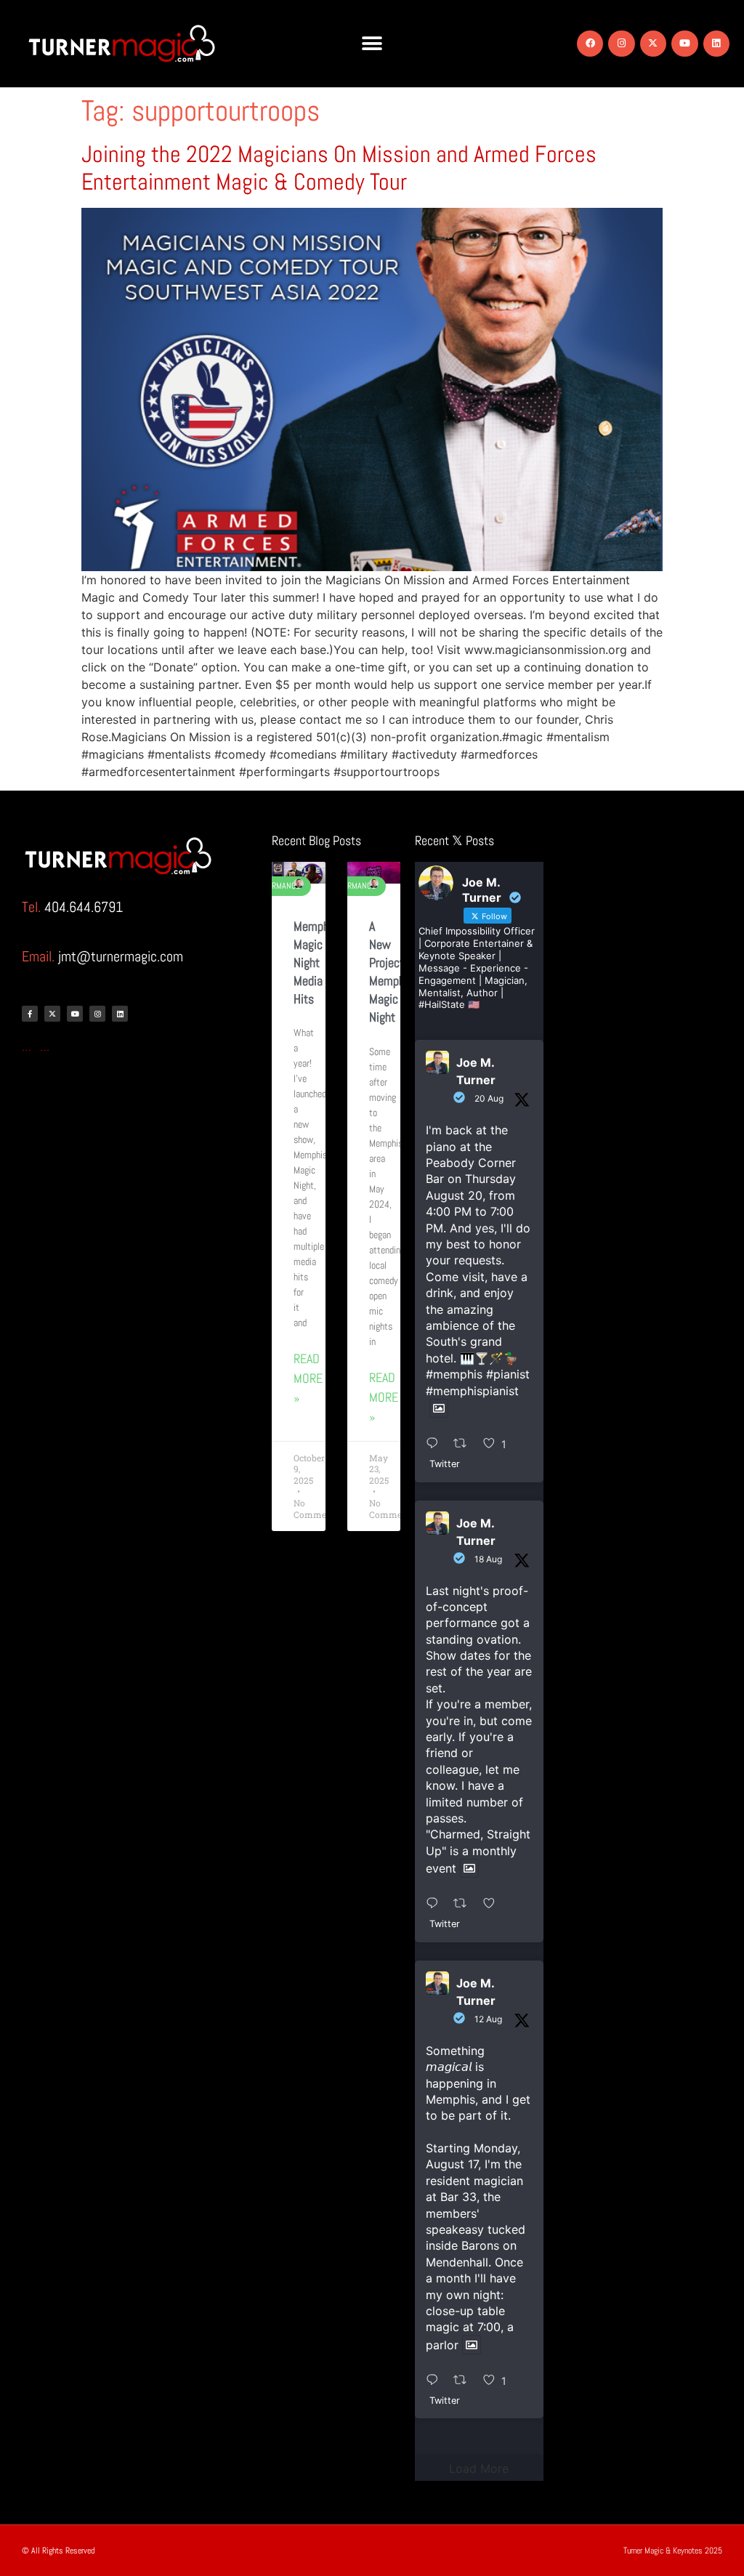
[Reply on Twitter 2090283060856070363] (436, 1444)
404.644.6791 (84, 907)
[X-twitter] (653, 44)
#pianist (508, 1374)
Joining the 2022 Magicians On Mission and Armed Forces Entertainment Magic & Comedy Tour (339, 168)
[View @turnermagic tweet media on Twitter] (439, 1408)
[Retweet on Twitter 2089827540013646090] (465, 1905)
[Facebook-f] (30, 1014)
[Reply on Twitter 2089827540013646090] (436, 1905)
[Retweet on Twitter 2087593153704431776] (465, 2381)
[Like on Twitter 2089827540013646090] (494, 1905)
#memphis (454, 1374)
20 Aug (489, 1098)
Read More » (308, 1378)
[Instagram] (621, 44)
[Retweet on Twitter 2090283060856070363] (465, 1444)
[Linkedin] (716, 44)
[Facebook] (590, 44)
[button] (372, 44)
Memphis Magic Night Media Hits (316, 963)
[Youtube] (684, 44)
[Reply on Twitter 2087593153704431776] (436, 2381)
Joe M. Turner (476, 1071)
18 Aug (488, 1559)
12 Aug (488, 2019)
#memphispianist (472, 1391)
